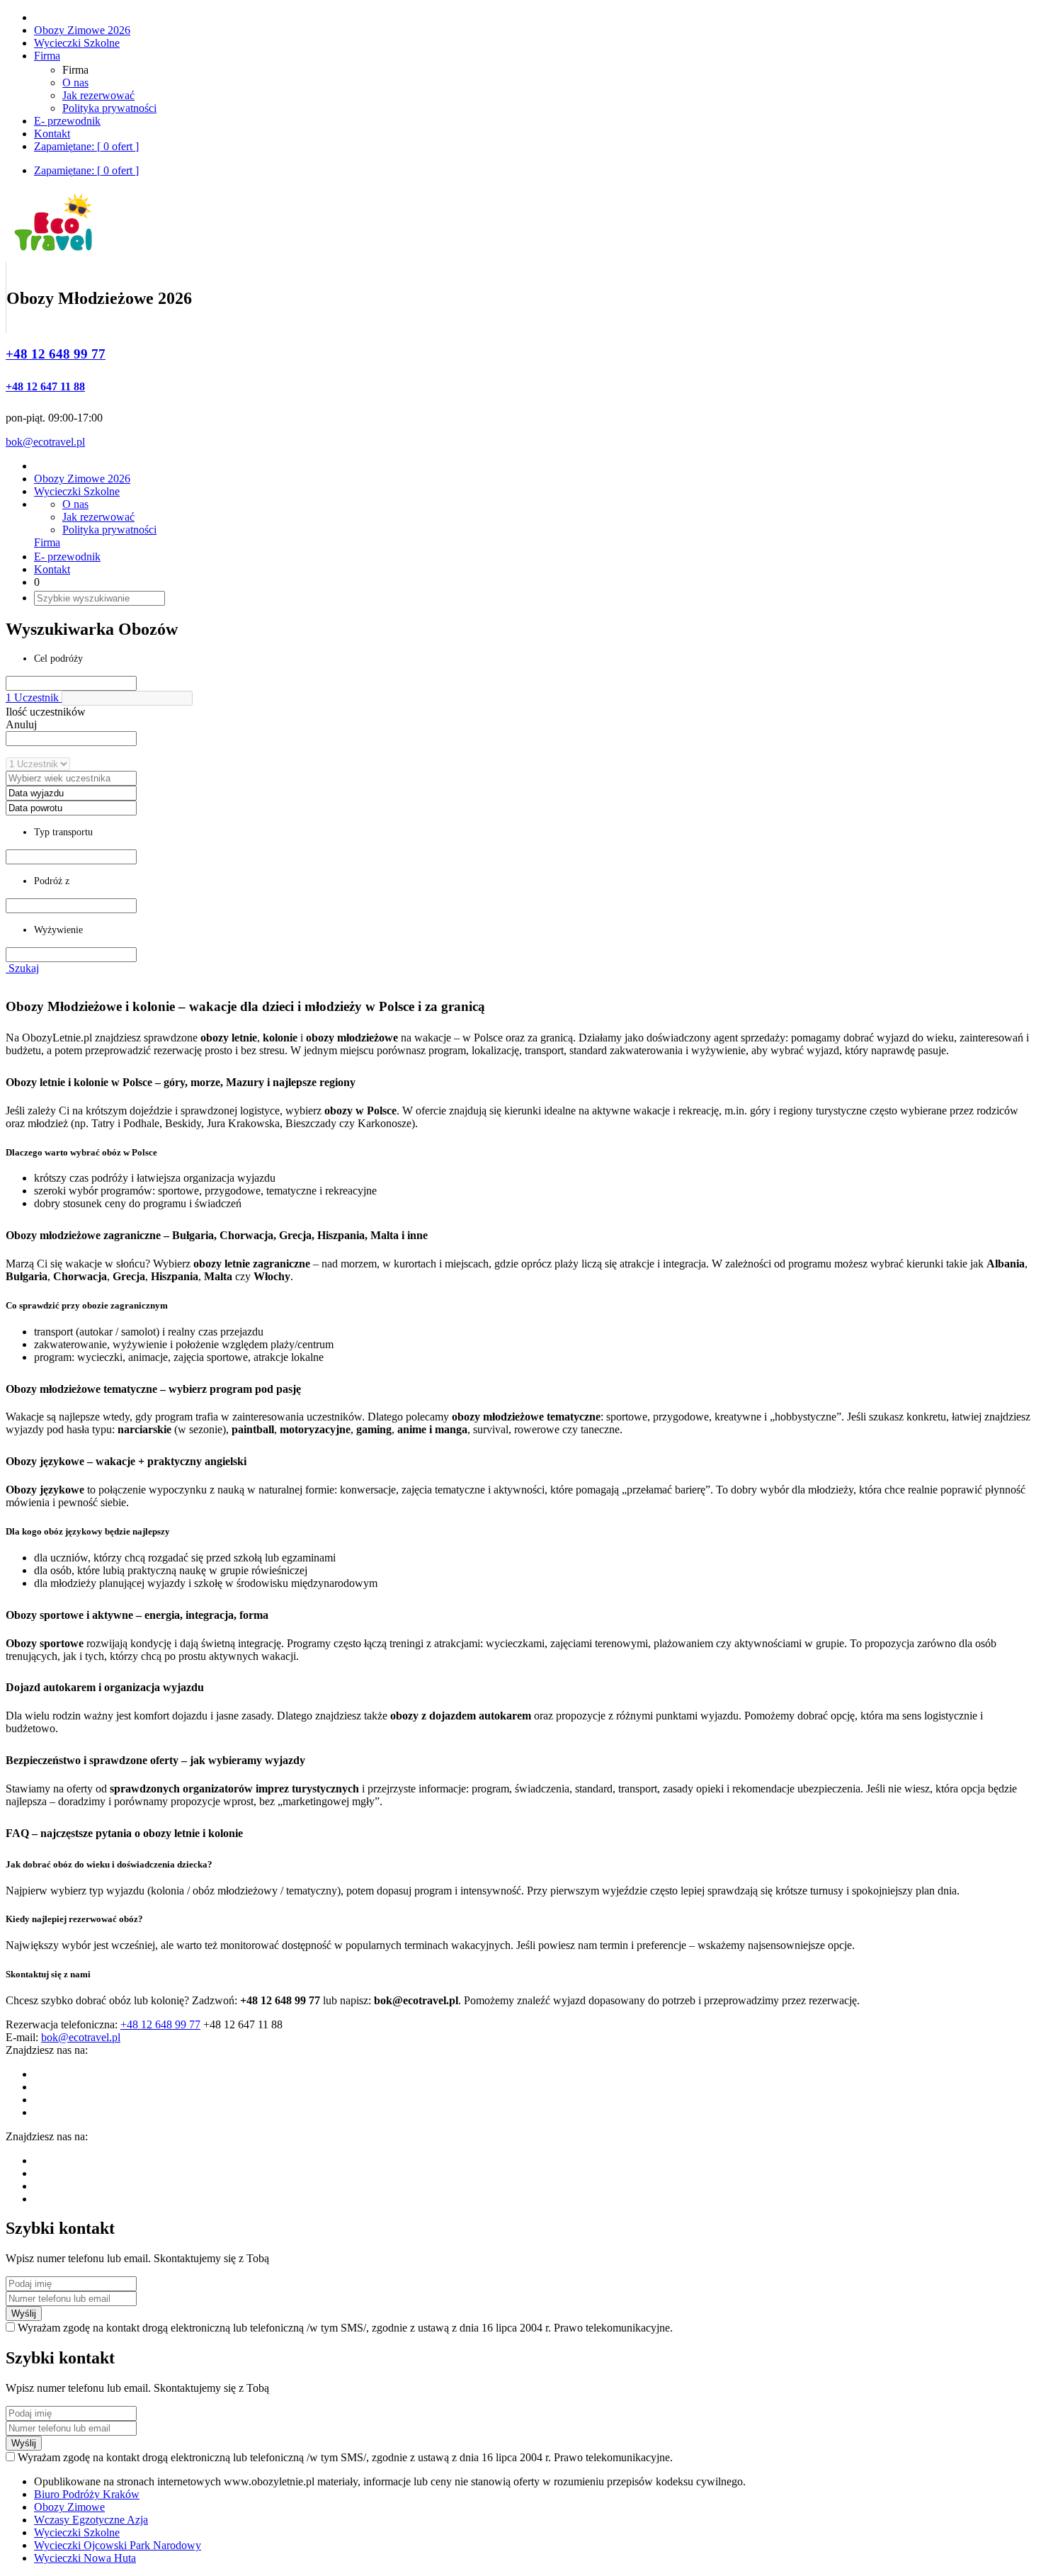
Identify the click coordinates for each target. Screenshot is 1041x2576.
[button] (127, 698)
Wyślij (24, 2314)
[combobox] (71, 739)
